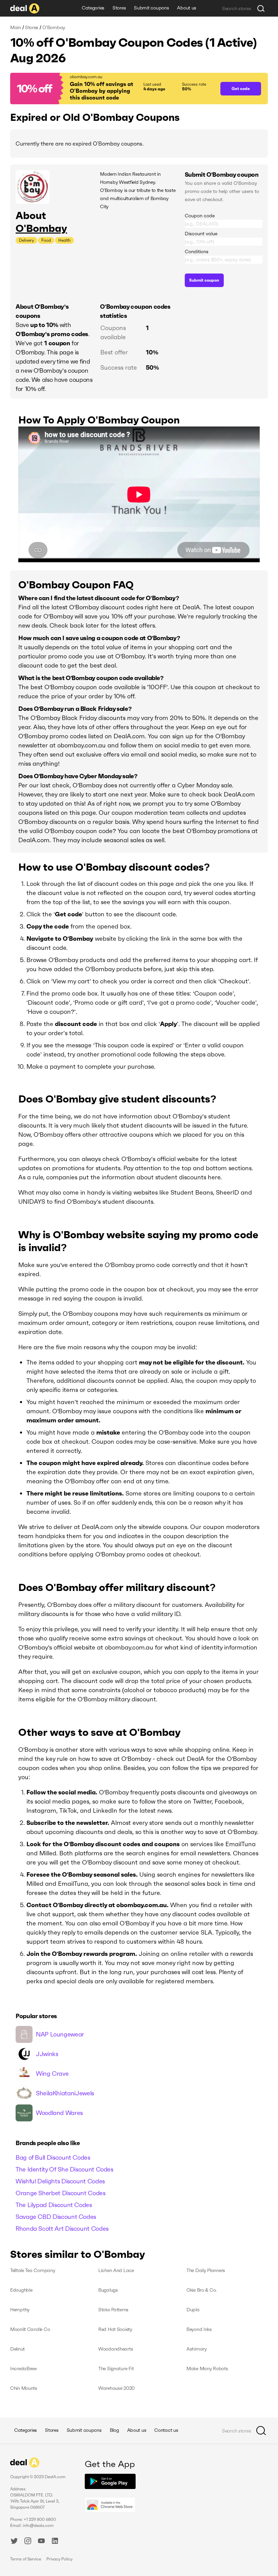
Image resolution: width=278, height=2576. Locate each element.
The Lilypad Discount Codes (54, 2205)
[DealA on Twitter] (14, 2542)
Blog (114, 2430)
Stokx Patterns (113, 2310)
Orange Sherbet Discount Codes (61, 2193)
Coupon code (200, 216)
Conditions (197, 252)
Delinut (17, 2349)
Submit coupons (151, 8)
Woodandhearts (116, 2349)
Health (64, 240)
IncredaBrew (23, 2368)
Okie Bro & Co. (202, 2290)
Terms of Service (26, 2559)
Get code (241, 89)
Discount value (201, 234)
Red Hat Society (115, 2329)
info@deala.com (38, 2525)
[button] (112, 89)
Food (46, 240)
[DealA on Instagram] (28, 2542)
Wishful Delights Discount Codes (60, 2181)
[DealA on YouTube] (41, 2542)
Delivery (26, 240)
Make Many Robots (207, 2368)
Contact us (166, 2430)
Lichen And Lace (116, 2270)
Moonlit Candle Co (30, 2329)
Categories (93, 8)
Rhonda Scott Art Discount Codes (62, 2229)
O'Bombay (41, 228)
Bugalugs (108, 2290)
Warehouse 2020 (116, 2388)
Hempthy (20, 2310)
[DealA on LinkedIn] (55, 2542)
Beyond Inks (199, 2329)
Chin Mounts (24, 2388)
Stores (119, 8)
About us (187, 8)
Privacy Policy (59, 2559)
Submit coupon (204, 280)
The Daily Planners (206, 2270)
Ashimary (197, 2349)
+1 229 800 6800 (40, 2519)
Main (16, 27)
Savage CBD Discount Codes (56, 2217)
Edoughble (21, 2290)
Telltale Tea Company (33, 2270)
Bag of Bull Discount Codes (53, 2157)
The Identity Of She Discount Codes (64, 2169)
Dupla (193, 2310)
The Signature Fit (116, 2368)
